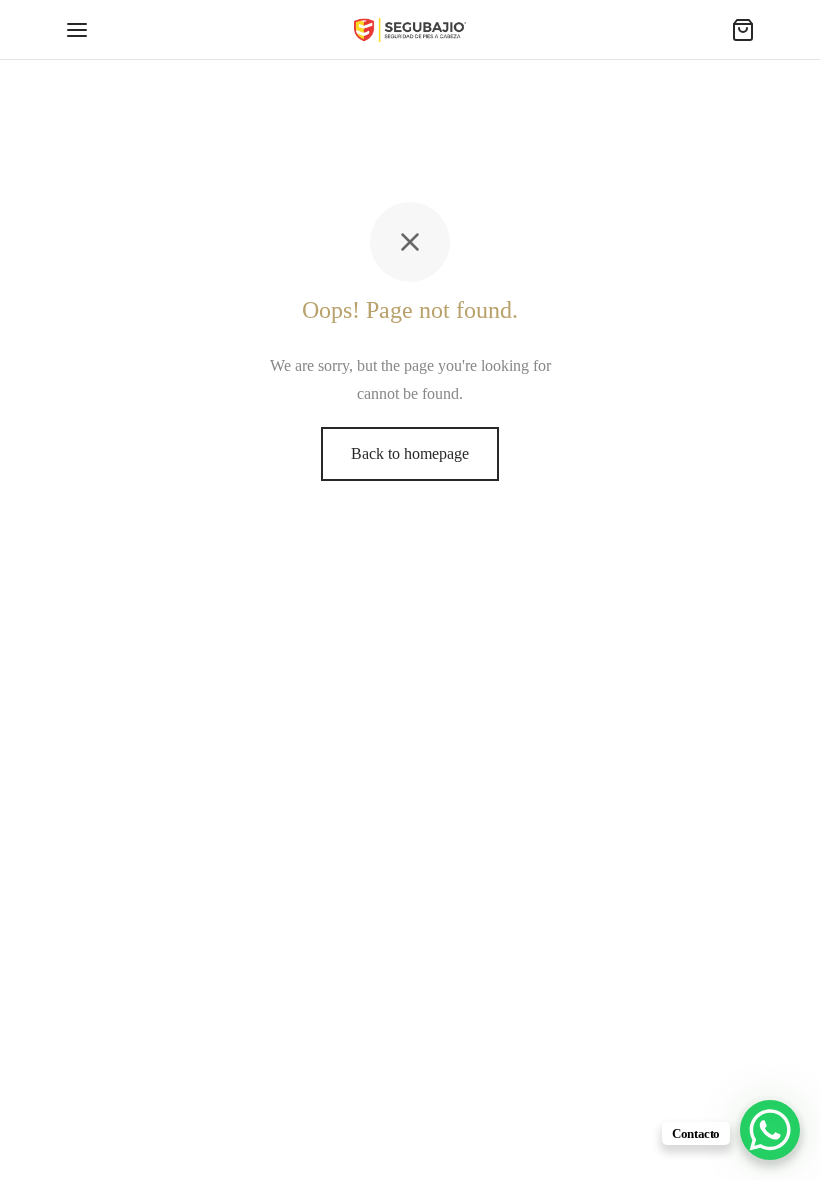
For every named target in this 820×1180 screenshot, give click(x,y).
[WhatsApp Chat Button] (770, 1130)
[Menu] (77, 30)
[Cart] (743, 30)
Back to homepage (410, 453)
